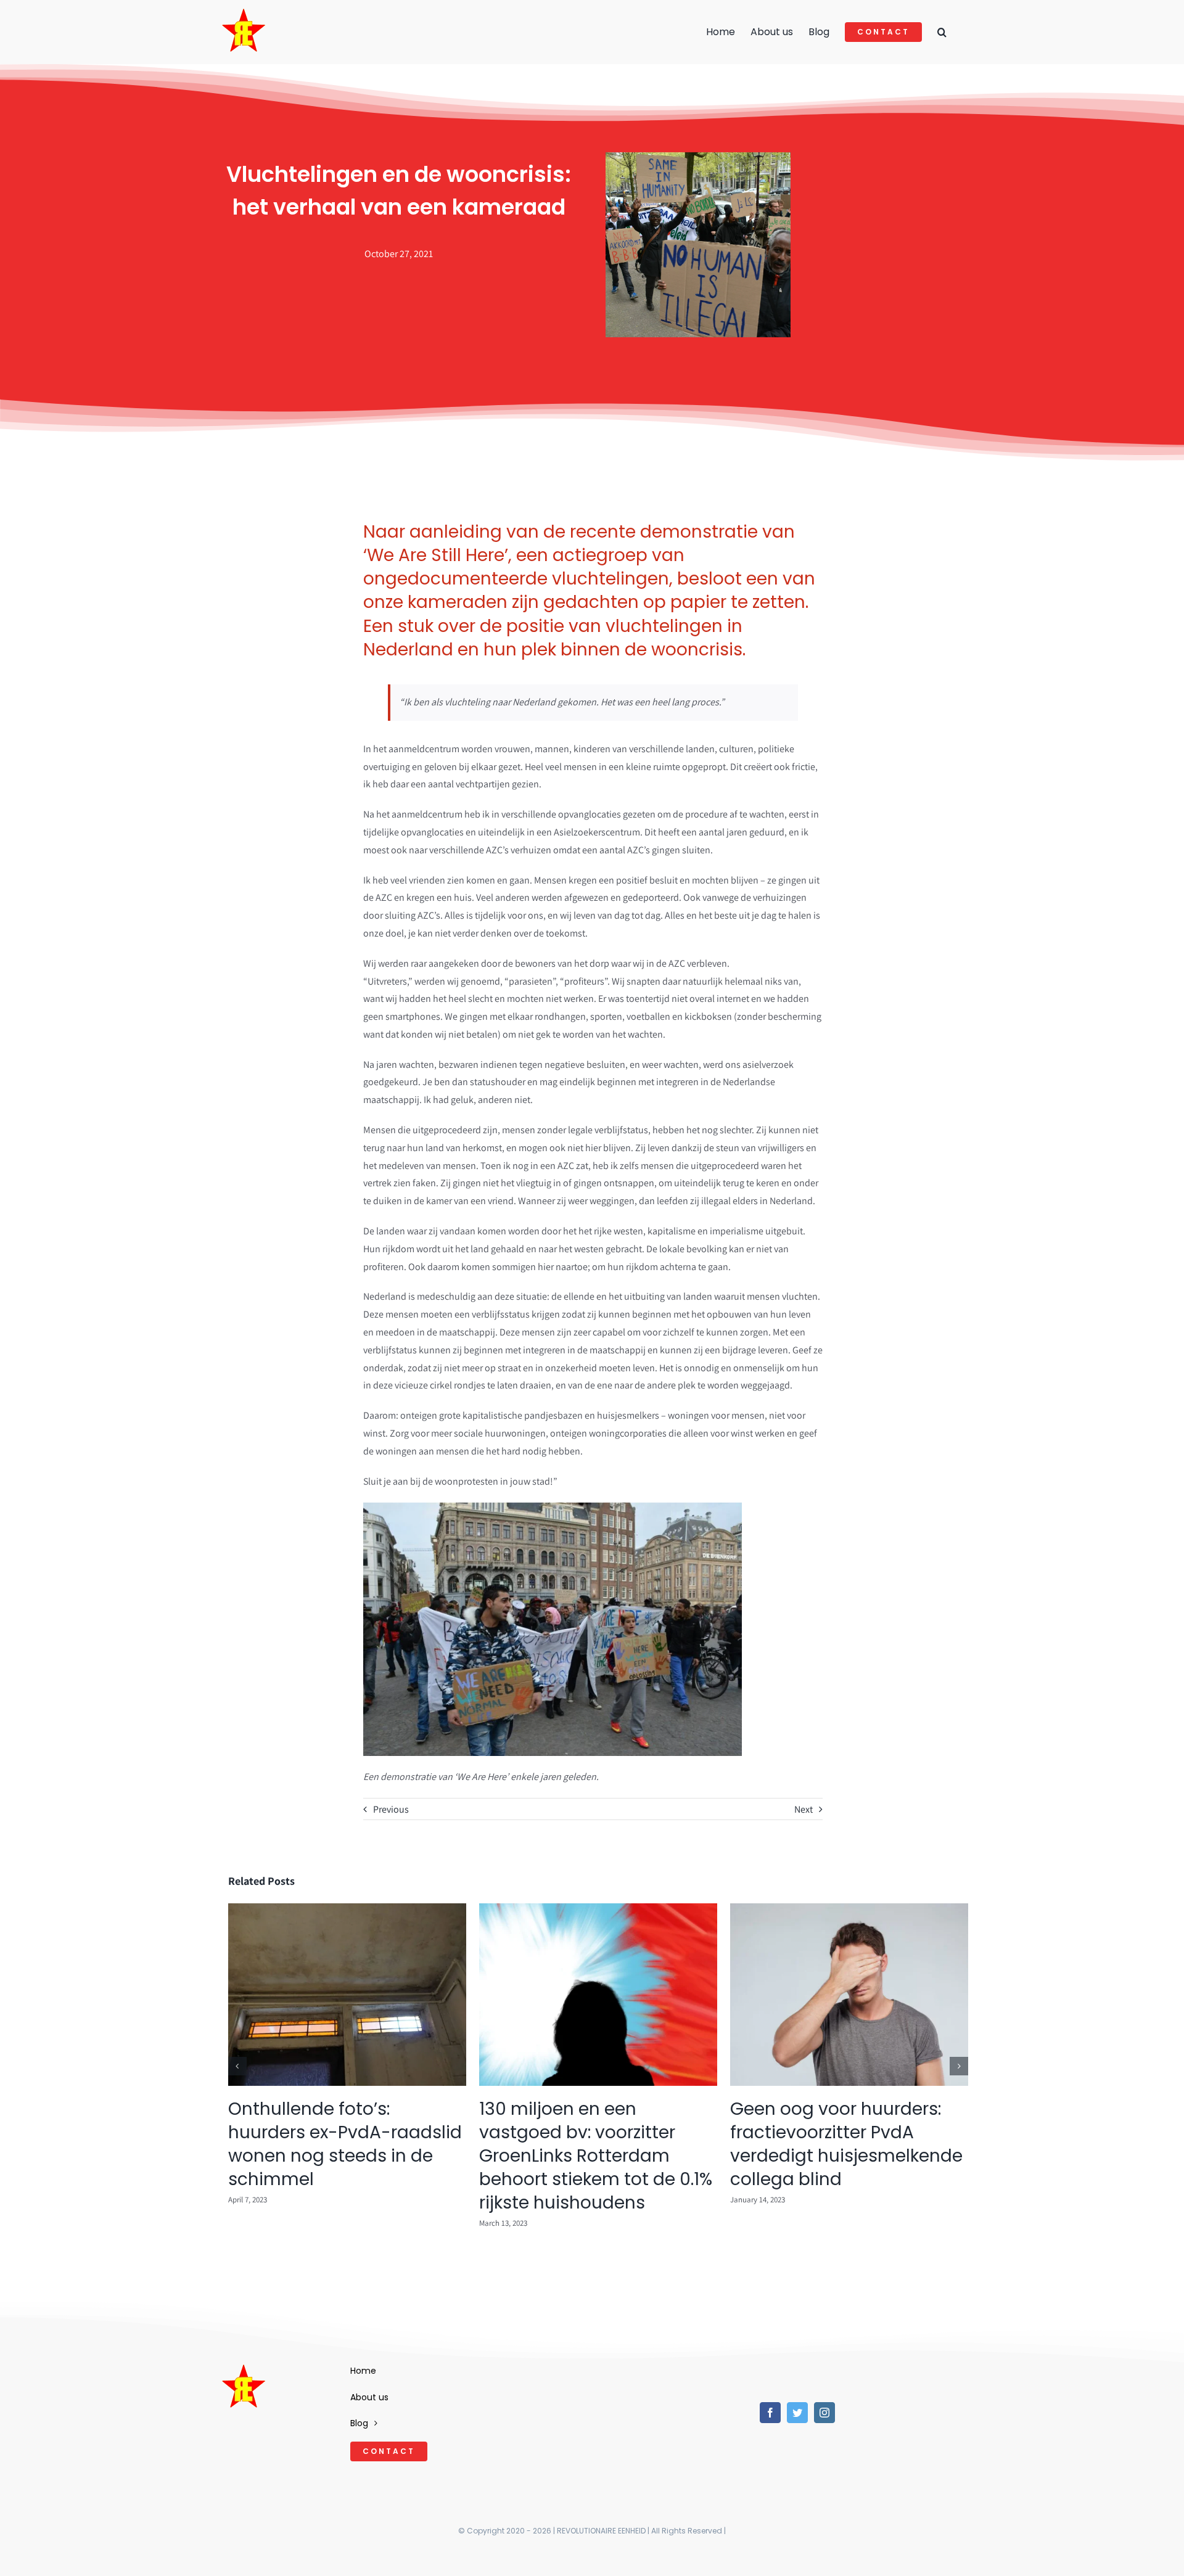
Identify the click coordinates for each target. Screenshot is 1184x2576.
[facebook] (770, 2413)
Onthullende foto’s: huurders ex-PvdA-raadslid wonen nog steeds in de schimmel (345, 2144)
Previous (391, 1809)
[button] (942, 32)
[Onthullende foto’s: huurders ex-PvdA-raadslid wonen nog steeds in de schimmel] (347, 1910)
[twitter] (797, 2413)
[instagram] (824, 2413)
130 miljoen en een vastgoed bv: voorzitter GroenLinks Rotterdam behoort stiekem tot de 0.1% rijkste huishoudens (596, 2156)
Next (804, 1809)
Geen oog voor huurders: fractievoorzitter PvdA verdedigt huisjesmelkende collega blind (846, 2144)
